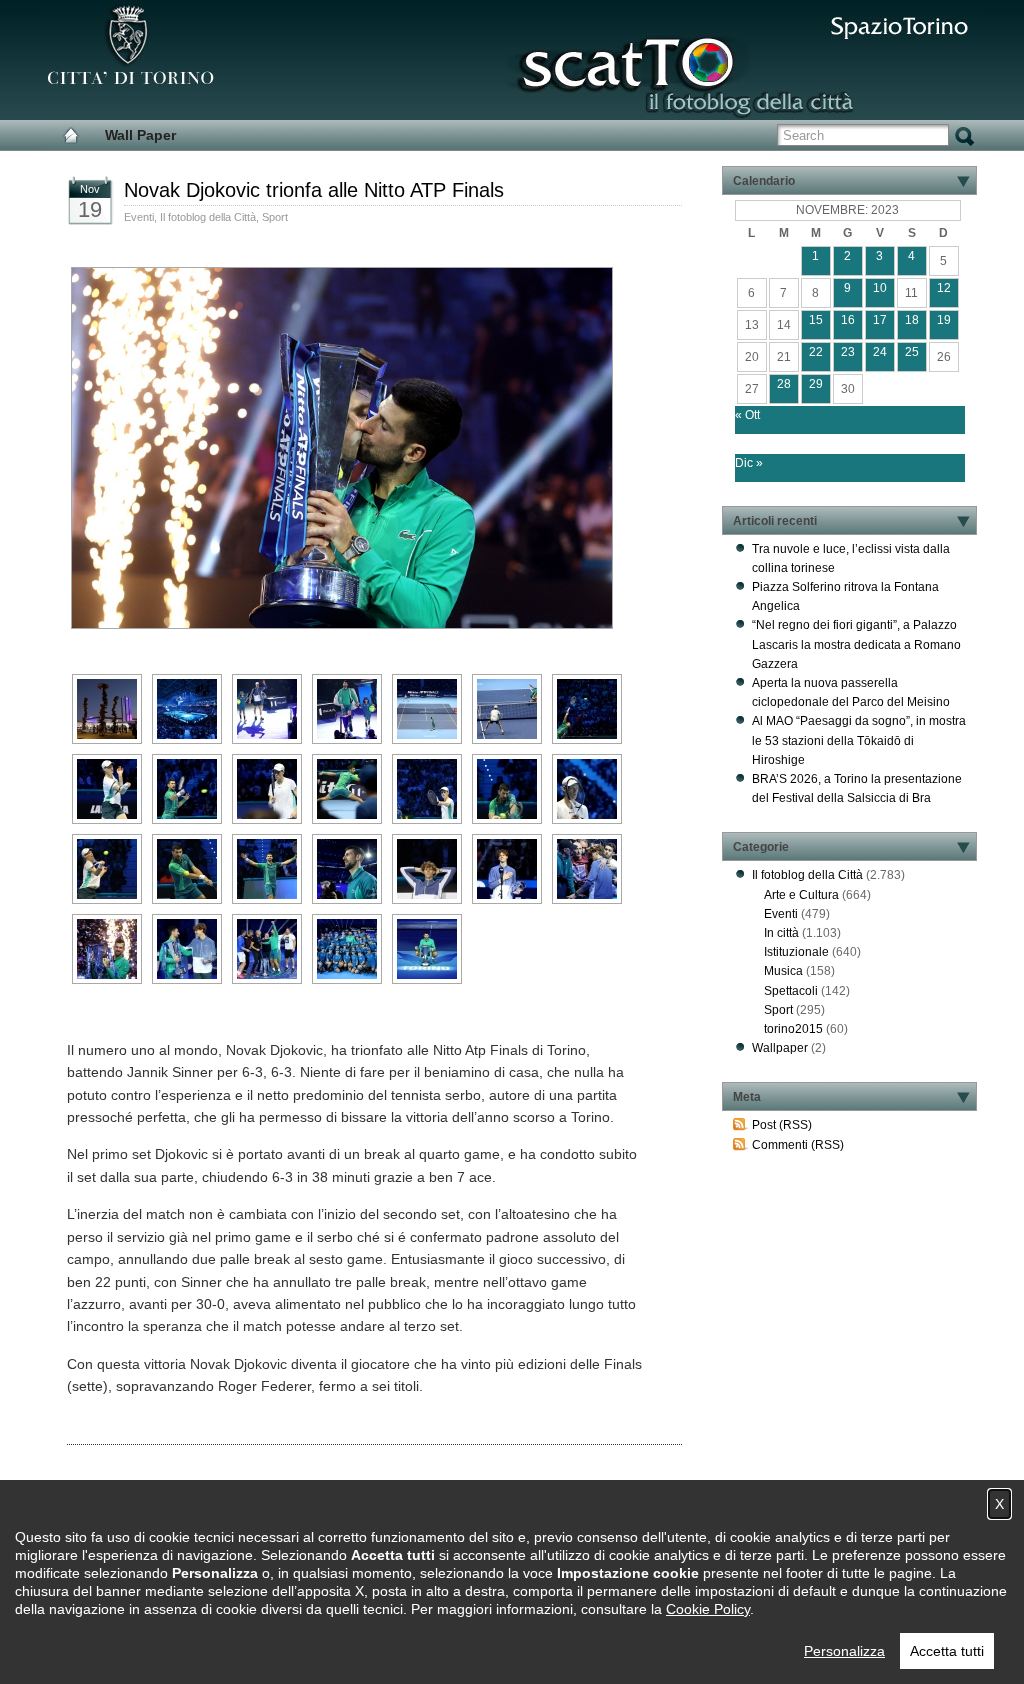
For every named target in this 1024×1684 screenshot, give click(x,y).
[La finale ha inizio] (427, 709)
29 (816, 384)
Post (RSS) (782, 1125)
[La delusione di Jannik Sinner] (427, 869)
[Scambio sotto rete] (507, 709)
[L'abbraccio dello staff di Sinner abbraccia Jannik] (587, 869)
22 (816, 352)
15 (816, 320)
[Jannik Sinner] (267, 709)
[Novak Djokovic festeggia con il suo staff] (267, 949)
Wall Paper (140, 135)
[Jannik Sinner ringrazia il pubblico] (507, 869)
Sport (275, 217)
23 (848, 352)
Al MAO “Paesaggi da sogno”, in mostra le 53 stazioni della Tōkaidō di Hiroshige (859, 740)
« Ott (747, 415)
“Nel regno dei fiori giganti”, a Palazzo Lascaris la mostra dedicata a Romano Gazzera (856, 644)
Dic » (749, 463)
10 (880, 288)
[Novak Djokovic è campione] (267, 869)
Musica (783, 971)
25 (912, 352)
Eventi (139, 217)
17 (880, 320)
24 (880, 352)
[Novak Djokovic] (347, 709)
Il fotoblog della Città (208, 217)
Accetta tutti (947, 1651)
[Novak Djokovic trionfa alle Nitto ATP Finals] (340, 624)
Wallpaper (780, 1048)
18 (912, 320)
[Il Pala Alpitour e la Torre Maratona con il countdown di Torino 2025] (107, 709)
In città (781, 933)
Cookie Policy (708, 1609)
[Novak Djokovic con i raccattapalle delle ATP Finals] (347, 949)
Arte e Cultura (801, 895)
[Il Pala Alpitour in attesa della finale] (187, 709)
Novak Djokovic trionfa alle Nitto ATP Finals (314, 190)
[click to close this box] (963, 181)
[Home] (71, 135)
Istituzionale (796, 952)
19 (944, 320)
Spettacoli (791, 991)
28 (784, 384)
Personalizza (844, 1651)
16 (848, 320)
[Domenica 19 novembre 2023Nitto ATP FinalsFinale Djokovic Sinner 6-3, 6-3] (507, 789)
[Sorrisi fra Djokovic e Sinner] (187, 949)
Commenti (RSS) (798, 1145)
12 (944, 288)
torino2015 (793, 1029)
